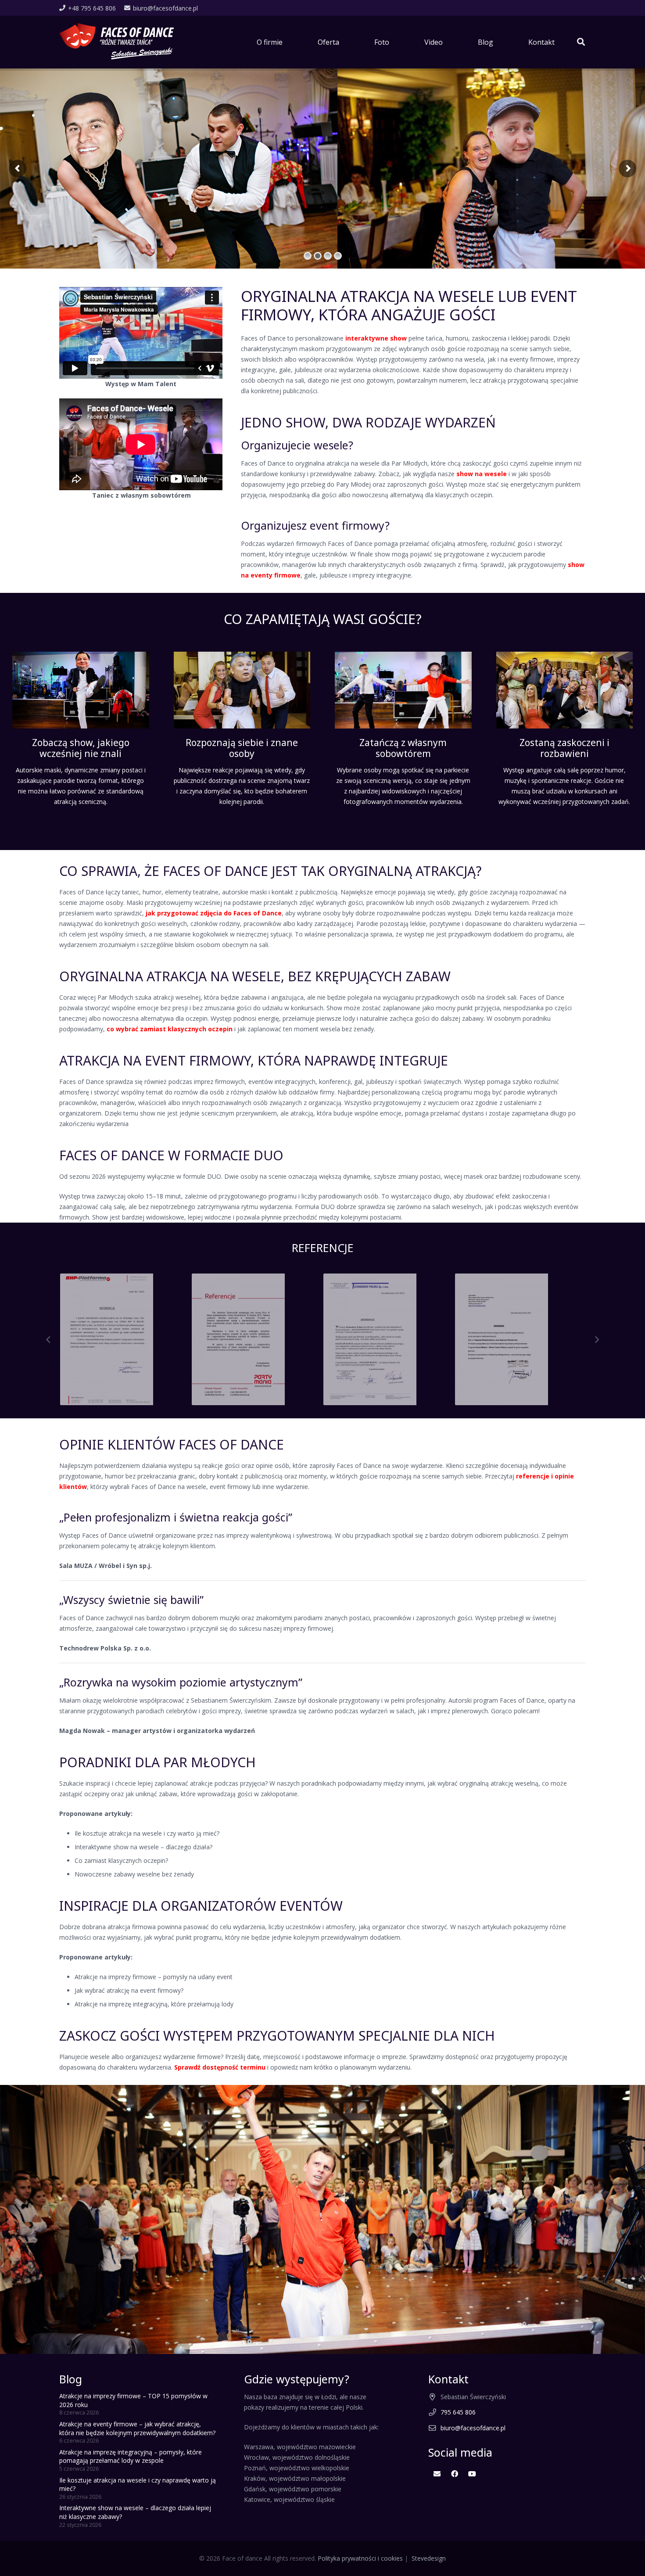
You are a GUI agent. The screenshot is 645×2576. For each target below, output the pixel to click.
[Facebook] (455, 2474)
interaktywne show (376, 338)
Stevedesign (429, 2558)
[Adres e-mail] (437, 2474)
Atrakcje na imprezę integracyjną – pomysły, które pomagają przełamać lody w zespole (131, 2456)
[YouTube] (472, 2474)
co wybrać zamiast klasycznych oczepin (170, 1029)
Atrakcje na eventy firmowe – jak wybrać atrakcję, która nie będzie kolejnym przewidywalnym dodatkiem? (137, 2428)
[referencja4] (125, 1339)
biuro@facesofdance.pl (473, 2428)
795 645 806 (458, 2412)
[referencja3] (257, 1339)
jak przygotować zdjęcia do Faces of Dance (214, 913)
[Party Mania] (520, 1339)
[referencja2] (388, 1339)
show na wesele (482, 474)
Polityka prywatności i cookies (360, 2558)
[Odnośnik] (117, 42)
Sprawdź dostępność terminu (220, 2067)
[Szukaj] (581, 42)
